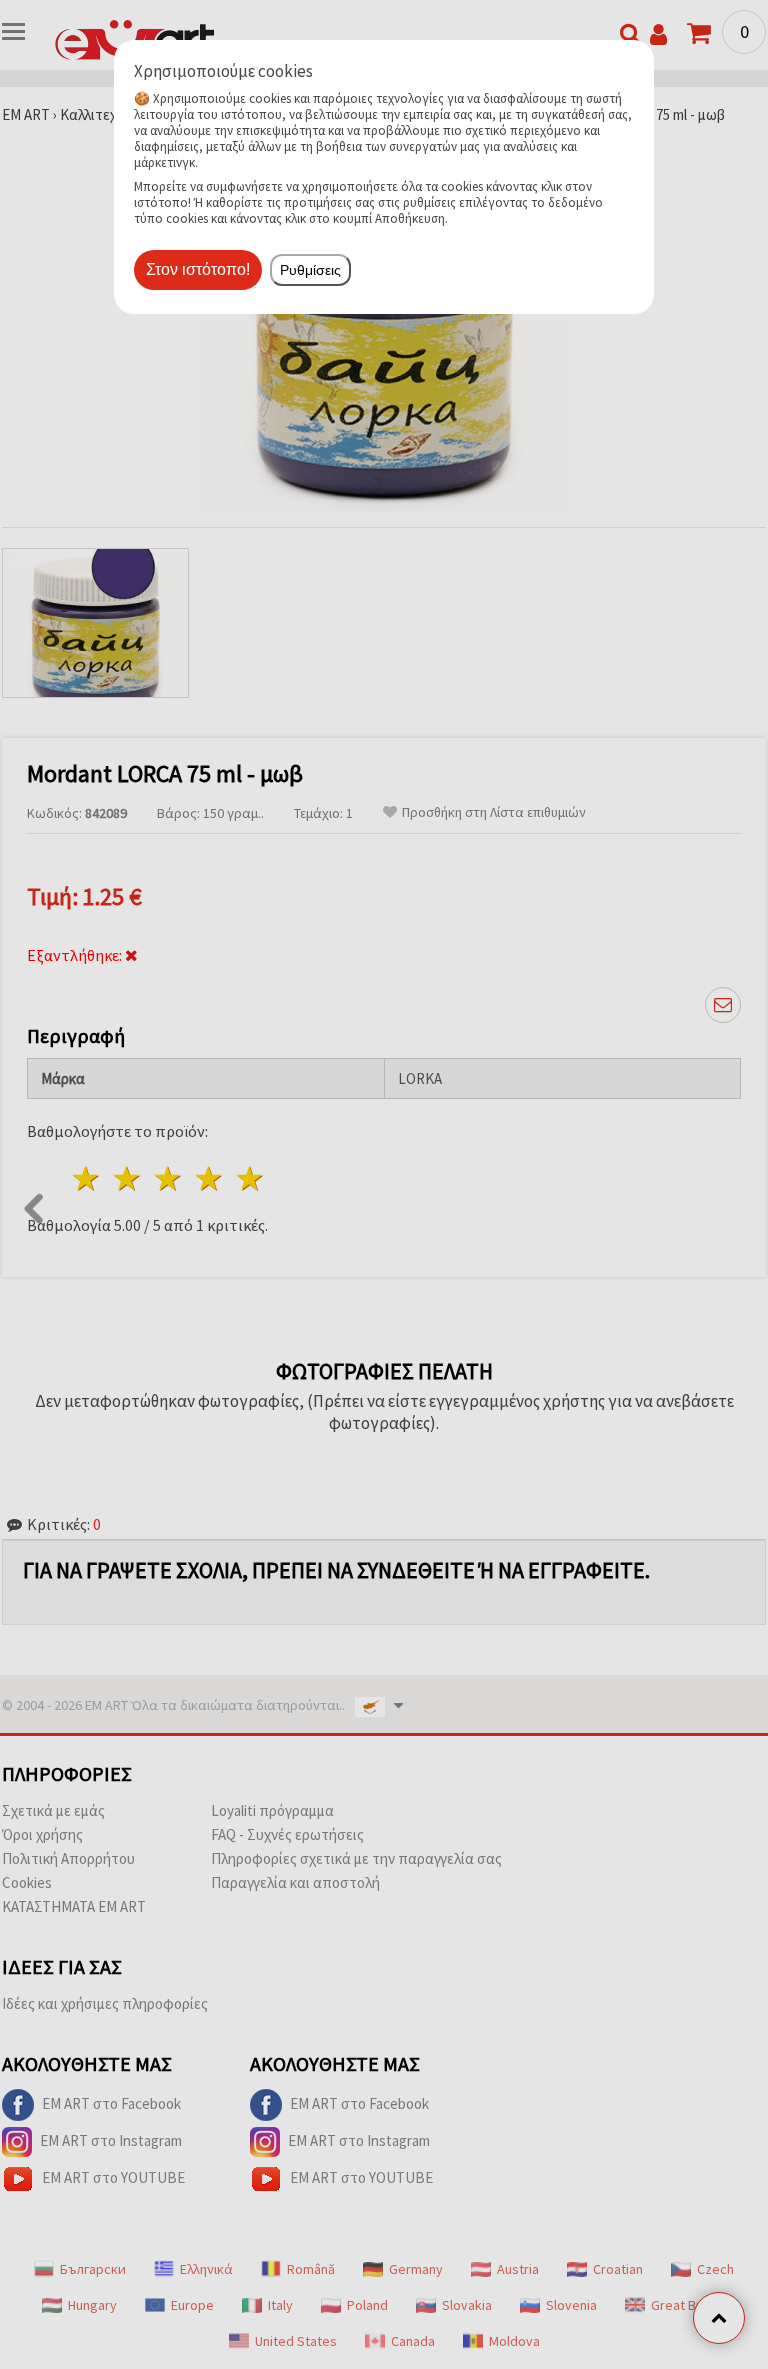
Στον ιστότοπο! (198, 269)
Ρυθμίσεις (310, 270)
